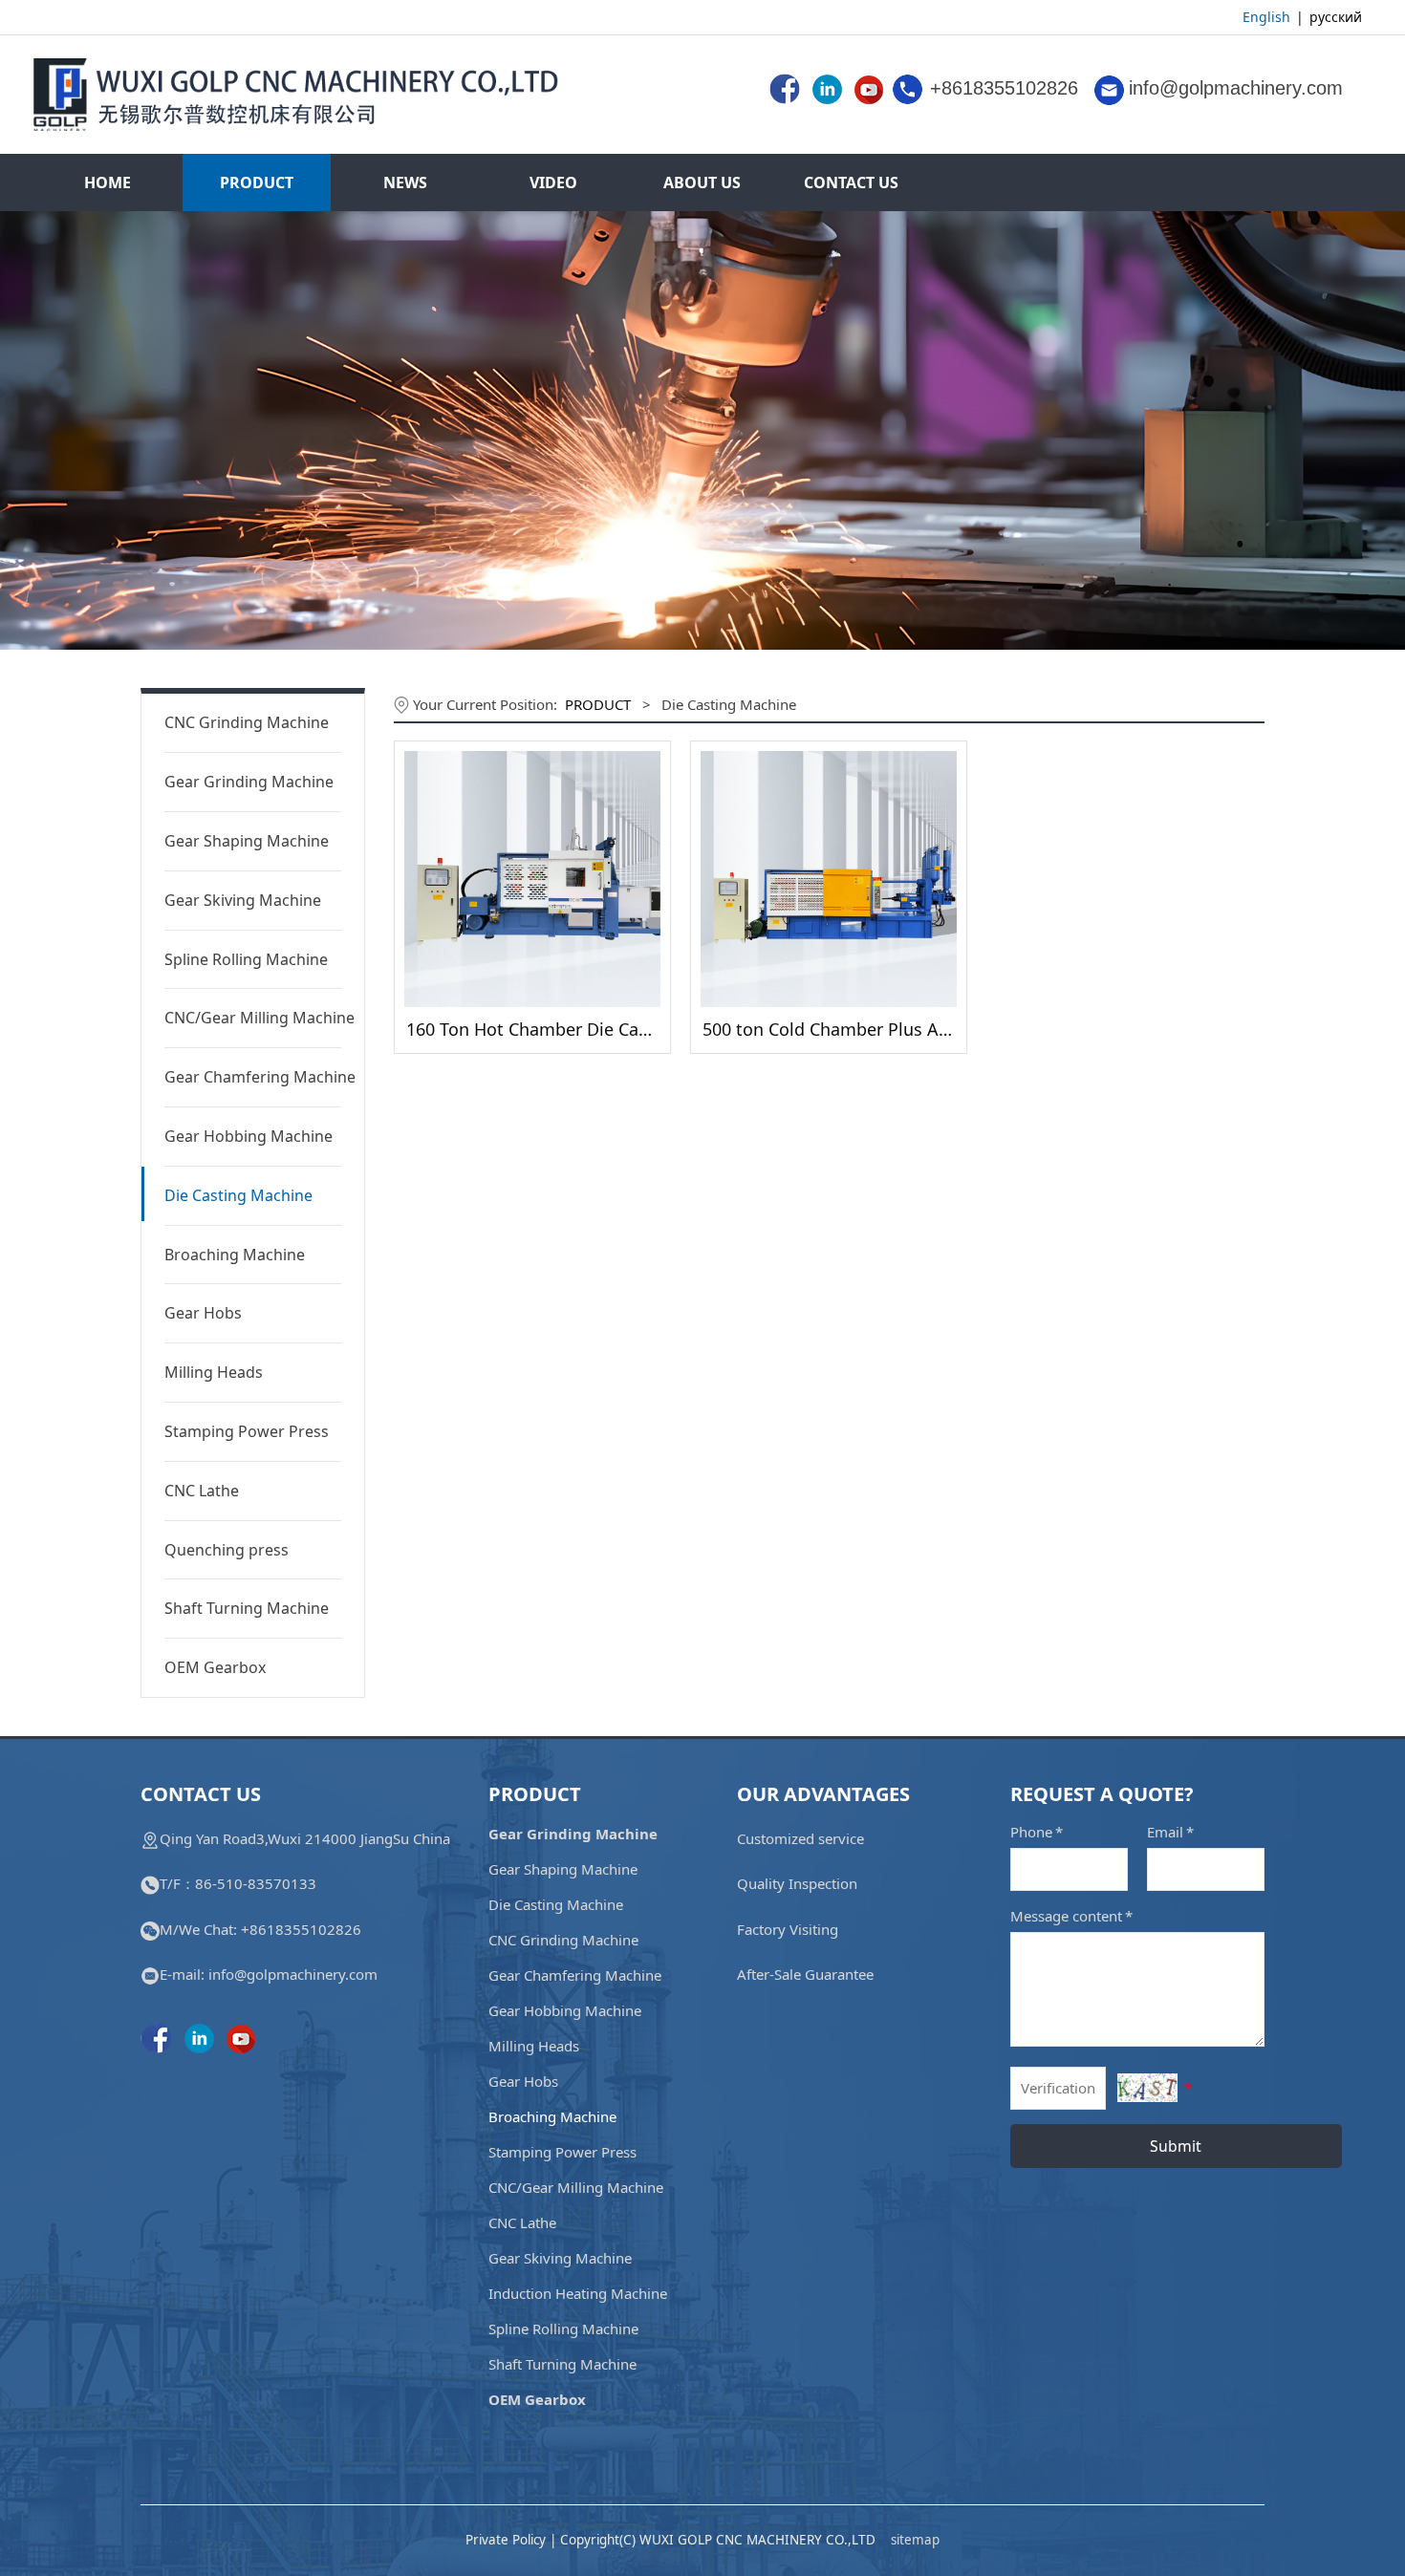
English (1266, 17)
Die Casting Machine (238, 1195)
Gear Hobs (203, 1313)
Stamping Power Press (247, 1431)
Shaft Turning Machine (247, 1608)
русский (1338, 17)
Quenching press (227, 1550)
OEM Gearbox (215, 1667)
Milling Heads (214, 1372)
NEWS (405, 182)
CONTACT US (851, 182)
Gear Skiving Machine (243, 900)
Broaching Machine (235, 1255)
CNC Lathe (202, 1491)
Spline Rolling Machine (246, 959)
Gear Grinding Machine (249, 782)
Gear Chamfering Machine (253, 1077)
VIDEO (553, 182)
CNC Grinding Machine (247, 722)
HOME (108, 182)
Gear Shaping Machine (247, 841)
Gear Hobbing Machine (249, 1136)
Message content (1071, 1916)
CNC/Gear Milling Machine (253, 1018)
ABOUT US (702, 182)
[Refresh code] (1147, 2088)
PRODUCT (257, 182)
